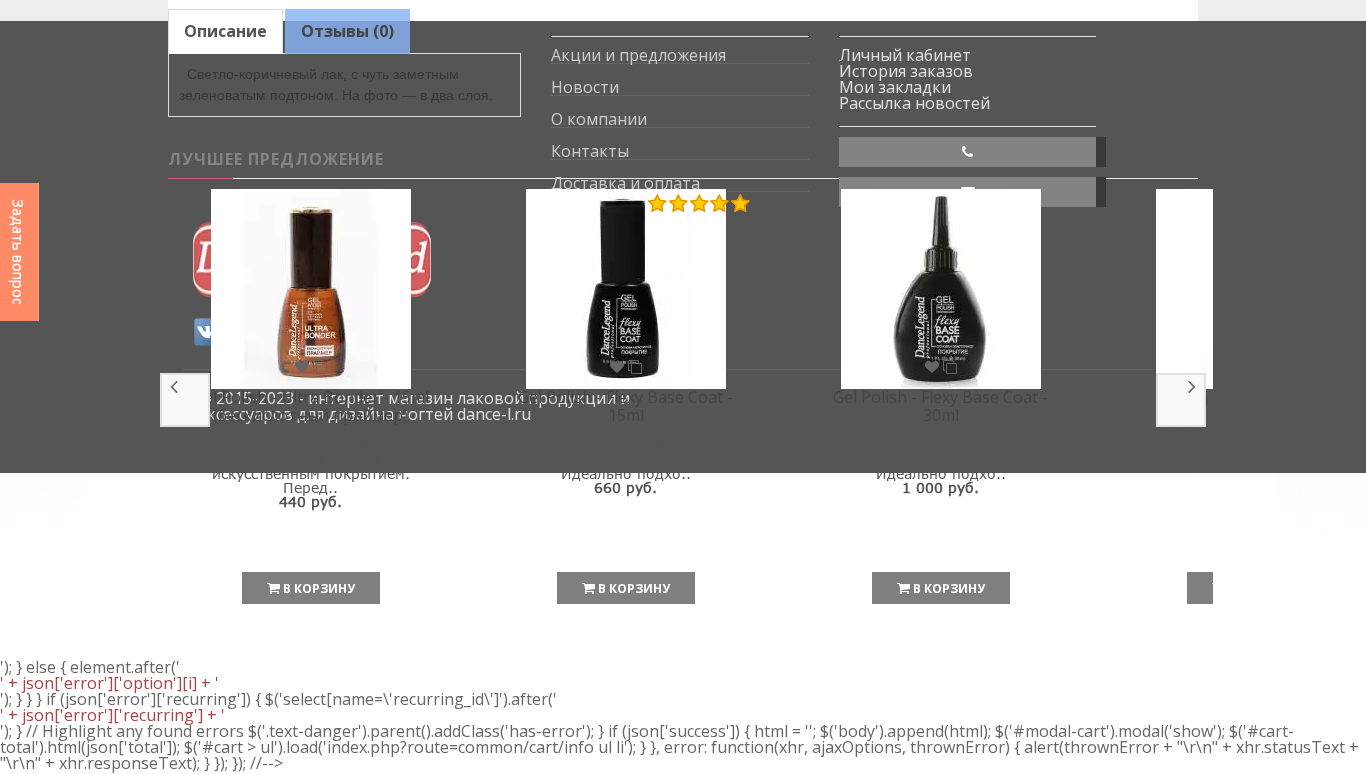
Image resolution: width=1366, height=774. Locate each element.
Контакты (590, 151)
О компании (599, 119)
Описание (225, 31)
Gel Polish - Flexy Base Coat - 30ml (940, 406)
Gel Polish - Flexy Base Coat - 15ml (625, 406)
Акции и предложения (638, 55)
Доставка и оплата (625, 183)
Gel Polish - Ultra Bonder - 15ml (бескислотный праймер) (311, 406)
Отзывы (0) (347, 31)
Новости (585, 87)
